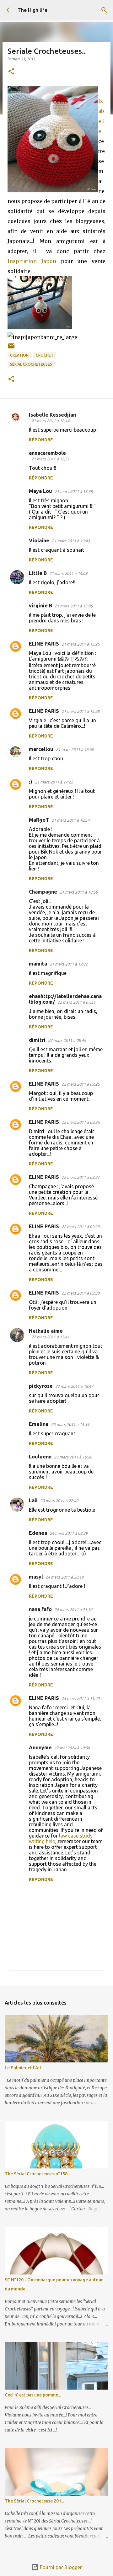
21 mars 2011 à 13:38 (74, 491)
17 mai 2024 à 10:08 (72, 1748)
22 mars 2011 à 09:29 (81, 1227)
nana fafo (40, 1609)
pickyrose (41, 1386)
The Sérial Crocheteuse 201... (34, 2501)
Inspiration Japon (32, 261)
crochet (45, 355)
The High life (32, 10)
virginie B (40, 606)
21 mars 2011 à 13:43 (71, 541)
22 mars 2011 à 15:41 (50, 1337)
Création (19, 355)
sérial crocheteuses (31, 364)
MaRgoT (39, 820)
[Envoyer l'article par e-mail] (11, 348)
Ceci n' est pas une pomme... (33, 2395)
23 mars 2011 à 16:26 (73, 1457)
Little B (38, 573)
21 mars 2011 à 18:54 (70, 820)
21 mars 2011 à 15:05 (74, 606)
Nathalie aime (46, 1331)
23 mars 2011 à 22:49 (59, 1501)
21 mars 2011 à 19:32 (69, 964)
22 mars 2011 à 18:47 (74, 1386)
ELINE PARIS (44, 644)
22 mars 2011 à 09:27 (81, 1177)
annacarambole (47, 453)
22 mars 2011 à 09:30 (81, 1293)
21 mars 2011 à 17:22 (54, 782)
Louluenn (40, 1457)
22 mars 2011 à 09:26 (81, 1122)
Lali (33, 1500)
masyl (36, 1577)
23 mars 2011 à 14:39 (70, 1424)
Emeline (39, 1424)
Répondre (41, 440)
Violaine (39, 540)
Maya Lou (40, 491)
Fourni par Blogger (60, 2567)
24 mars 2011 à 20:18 (65, 1577)
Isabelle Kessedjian (52, 415)
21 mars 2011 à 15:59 (75, 749)
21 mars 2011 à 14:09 (68, 573)
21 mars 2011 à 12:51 (50, 459)
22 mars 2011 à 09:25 (81, 1084)
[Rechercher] (104, 10)
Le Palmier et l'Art (23, 2068)
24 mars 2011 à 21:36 (73, 1610)
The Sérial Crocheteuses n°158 (36, 2174)
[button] (11, 72)
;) (31, 782)
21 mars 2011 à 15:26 (81, 644)
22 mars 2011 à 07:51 (76, 1002)
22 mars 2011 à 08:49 (67, 1040)
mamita (38, 964)
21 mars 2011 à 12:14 (50, 421)
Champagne (43, 892)
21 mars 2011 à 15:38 (81, 711)
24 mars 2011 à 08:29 (69, 1533)
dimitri (37, 1040)
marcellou (41, 749)
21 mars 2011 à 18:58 (79, 892)
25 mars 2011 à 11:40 (81, 1698)
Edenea (38, 1533)
